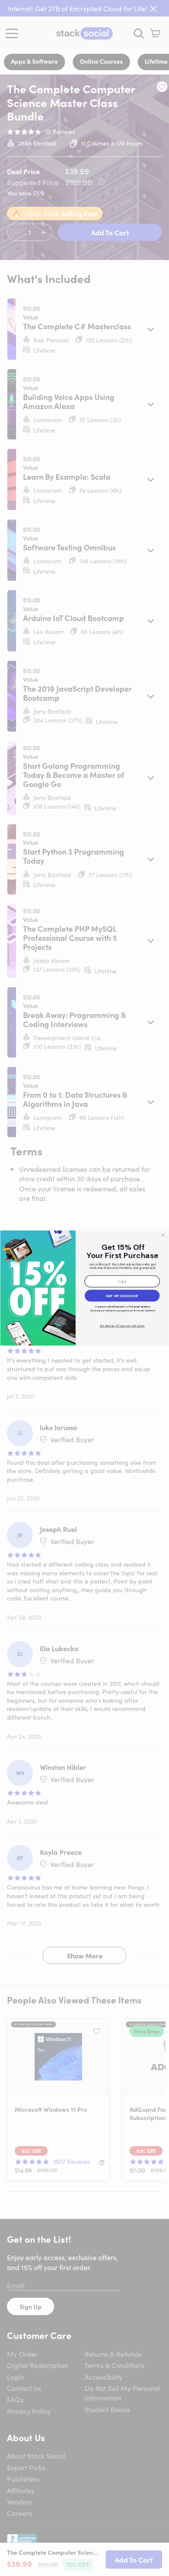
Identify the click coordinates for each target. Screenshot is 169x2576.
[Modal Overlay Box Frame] (84, 1288)
